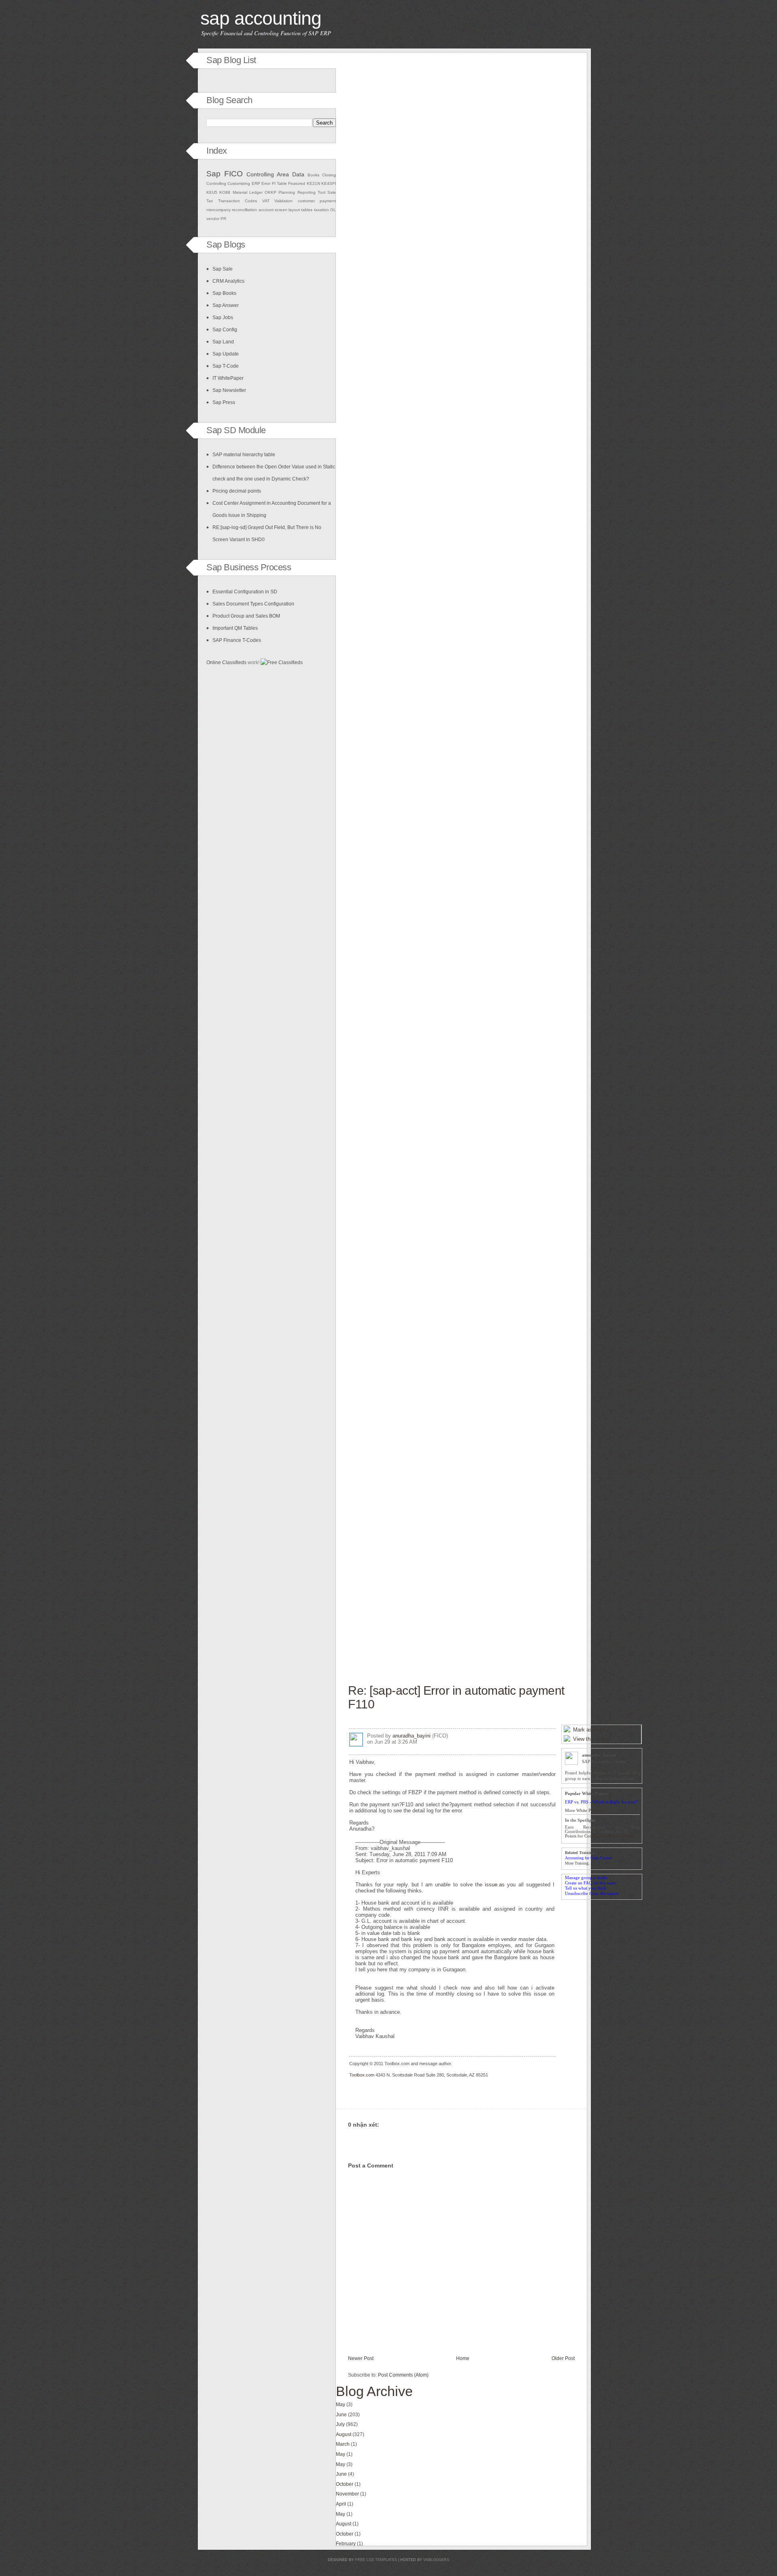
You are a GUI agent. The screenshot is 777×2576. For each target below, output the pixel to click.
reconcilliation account (253, 210)
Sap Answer (226, 305)
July (340, 2424)
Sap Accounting (261, 18)
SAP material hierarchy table (244, 455)
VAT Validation (278, 201)
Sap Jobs (223, 318)
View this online (591, 1739)
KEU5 (212, 192)
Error (266, 183)
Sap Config (225, 330)
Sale (332, 192)
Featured (297, 183)
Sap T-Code (226, 366)
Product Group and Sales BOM (246, 616)
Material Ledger (248, 192)
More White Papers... (585, 1811)
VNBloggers (436, 2560)
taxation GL (325, 210)
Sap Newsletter (229, 390)
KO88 (225, 192)
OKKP (271, 192)
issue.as (495, 1885)
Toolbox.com (362, 2075)
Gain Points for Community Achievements (602, 1834)
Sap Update (226, 354)
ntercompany (219, 210)
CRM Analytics (228, 281)
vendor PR (216, 219)
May (341, 2405)
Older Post (563, 2358)
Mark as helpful (591, 1730)
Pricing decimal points (237, 491)
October (345, 2484)
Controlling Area (268, 174)
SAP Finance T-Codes (237, 640)
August (344, 2434)
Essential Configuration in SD (245, 592)
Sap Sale (223, 269)
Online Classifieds (226, 663)
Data (298, 174)
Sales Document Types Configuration (253, 604)
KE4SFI (329, 183)
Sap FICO (225, 174)
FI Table (279, 183)
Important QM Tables (235, 628)
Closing (329, 175)
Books (313, 175)
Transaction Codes (238, 201)
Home (463, 2358)
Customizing (239, 183)
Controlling (216, 183)
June (341, 2415)
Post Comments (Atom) (403, 2375)
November (347, 2494)
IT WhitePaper (228, 378)
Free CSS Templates (376, 2560)
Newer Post (361, 2358)
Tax (210, 201)
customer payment (317, 201)
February (346, 2544)
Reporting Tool (311, 192)
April (341, 2504)
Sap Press (224, 402)
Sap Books (224, 293)
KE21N (313, 183)
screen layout (287, 210)
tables (307, 210)
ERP (256, 183)
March (343, 2444)
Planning (287, 192)
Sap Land (223, 342)
